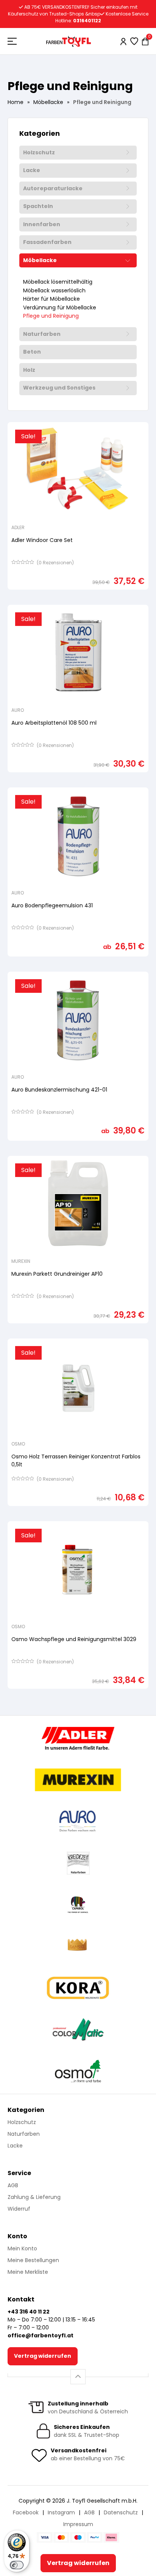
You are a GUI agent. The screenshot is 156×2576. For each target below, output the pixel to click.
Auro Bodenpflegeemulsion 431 (52, 905)
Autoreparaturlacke (53, 189)
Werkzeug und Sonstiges (59, 388)
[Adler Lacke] (78, 1738)
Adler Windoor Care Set (42, 540)
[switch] (17, 2565)
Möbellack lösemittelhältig (58, 282)
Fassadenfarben (47, 242)
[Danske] (78, 1946)
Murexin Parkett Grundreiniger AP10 (57, 1274)
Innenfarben (42, 225)
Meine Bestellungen (33, 2260)
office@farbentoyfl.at (41, 2335)
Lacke (32, 171)
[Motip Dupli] (78, 2029)
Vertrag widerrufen (43, 2356)
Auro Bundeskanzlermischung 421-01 (59, 1090)
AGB (13, 2185)
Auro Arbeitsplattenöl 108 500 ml (54, 723)
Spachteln (38, 207)
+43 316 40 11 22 (29, 2312)
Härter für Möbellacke (51, 299)
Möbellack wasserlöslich (54, 291)
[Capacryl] (78, 1905)
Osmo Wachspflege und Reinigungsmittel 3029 (74, 1639)
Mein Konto (22, 2248)
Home (16, 102)
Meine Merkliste (28, 2272)
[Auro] (78, 1821)
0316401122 (87, 21)
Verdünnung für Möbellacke (60, 308)
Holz (29, 370)
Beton (32, 352)
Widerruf (19, 2209)
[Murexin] (78, 1780)
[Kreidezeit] (78, 1863)
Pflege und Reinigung (51, 316)
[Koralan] (78, 1988)
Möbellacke (48, 102)
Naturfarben (42, 334)
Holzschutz (39, 153)
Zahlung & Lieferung (34, 2197)
